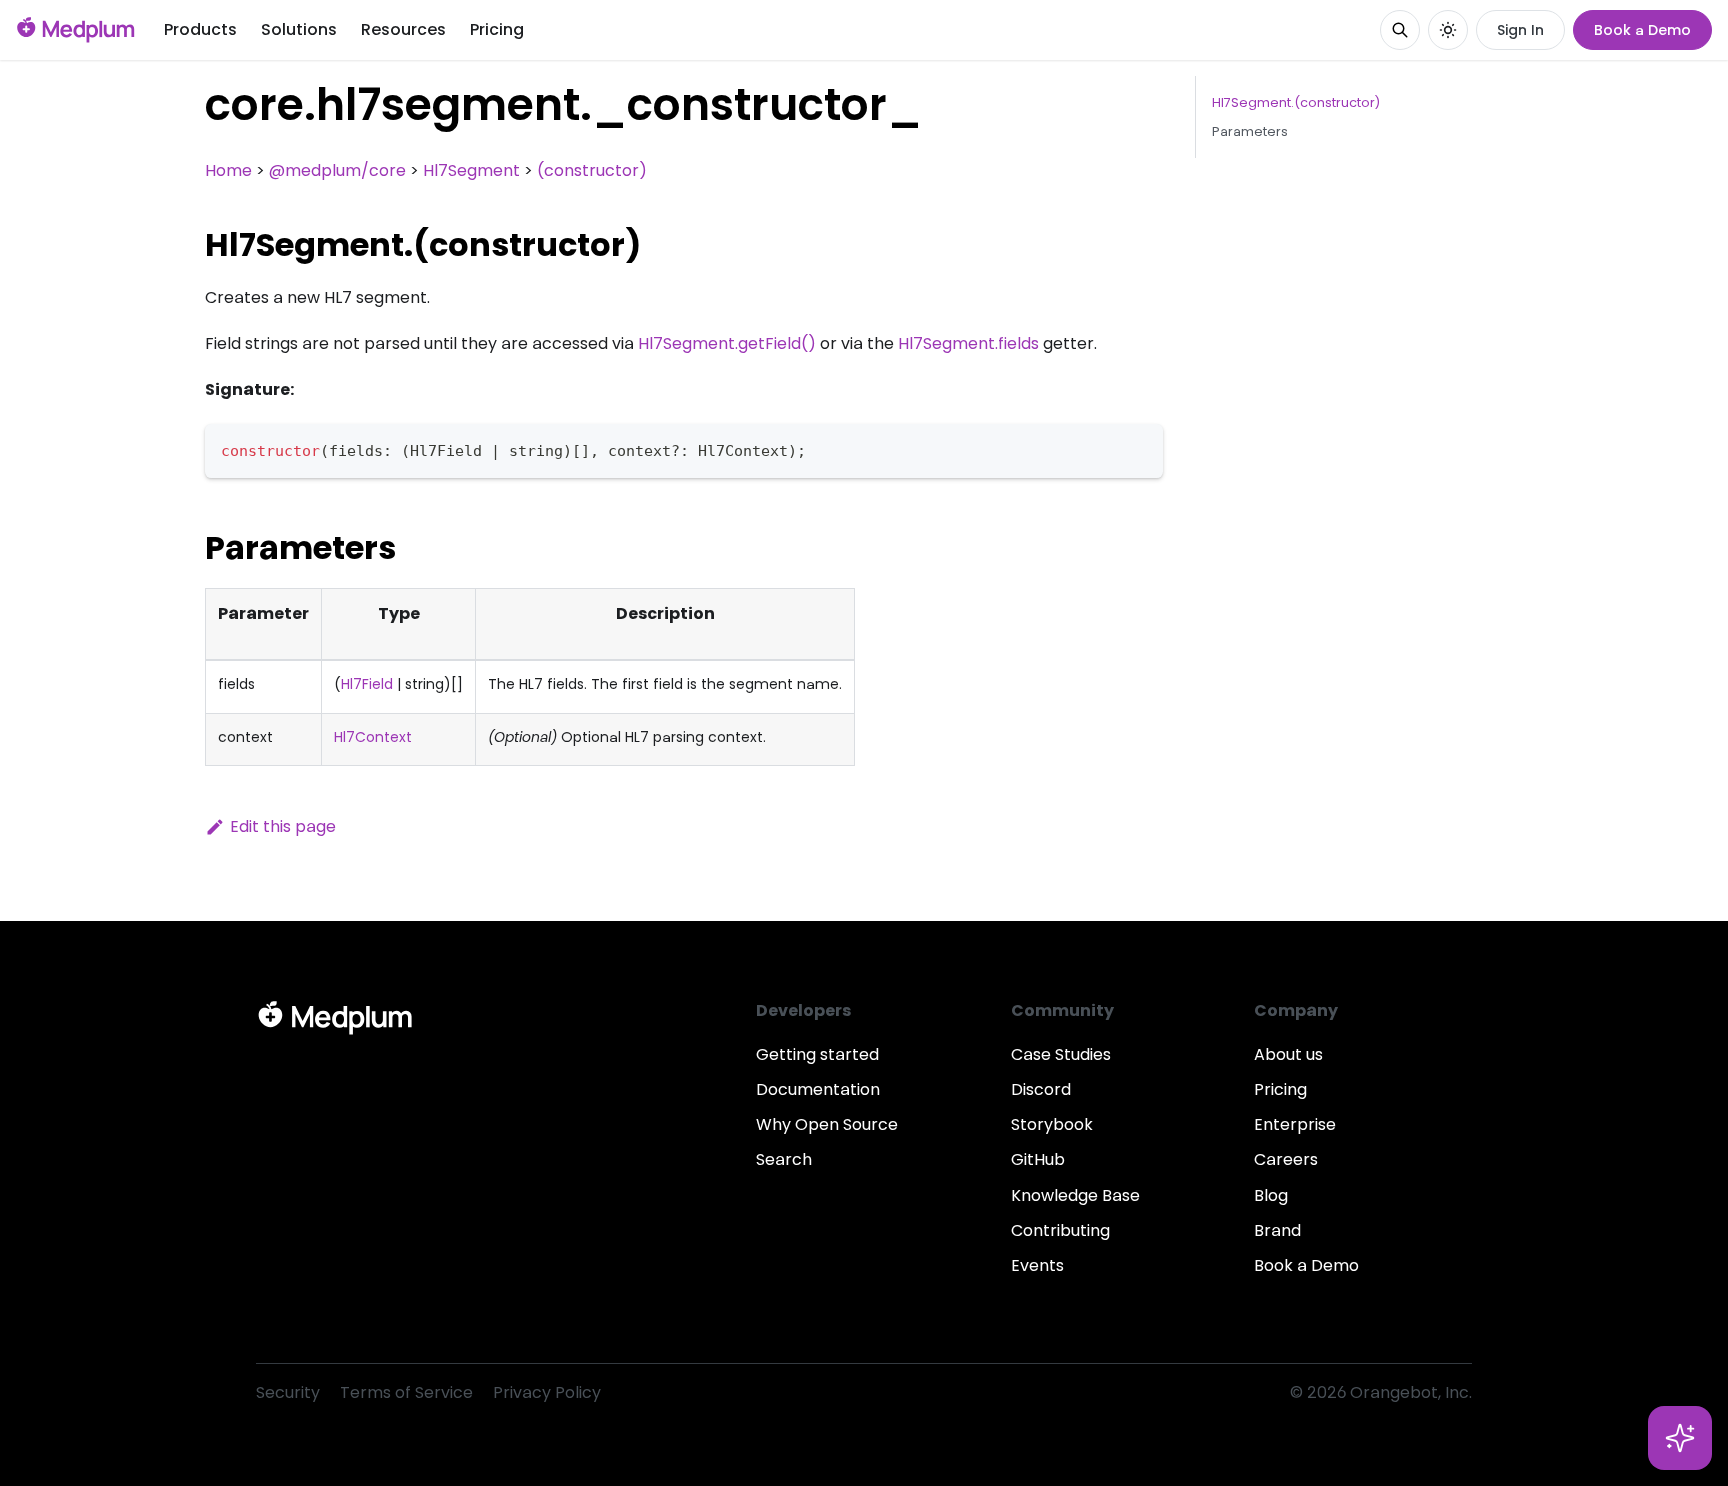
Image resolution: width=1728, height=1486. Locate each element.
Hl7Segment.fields (968, 343)
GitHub (1038, 1159)
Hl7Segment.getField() (727, 343)
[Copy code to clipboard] (1138, 448)
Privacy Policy (547, 1392)
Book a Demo (1642, 30)
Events (1037, 1265)
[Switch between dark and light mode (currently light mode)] (1448, 30)
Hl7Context (373, 737)
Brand (1277, 1230)
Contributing (1060, 1230)
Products (200, 29)
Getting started (817, 1054)
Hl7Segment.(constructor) (1296, 102)
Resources (403, 29)
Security (288, 1392)
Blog (1271, 1195)
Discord (1041, 1089)
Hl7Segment (471, 170)
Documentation (818, 1089)
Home (228, 170)
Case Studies (1061, 1054)
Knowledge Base (1075, 1195)
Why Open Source (827, 1124)
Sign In (1520, 30)
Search (784, 1159)
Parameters (1250, 131)
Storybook (1052, 1124)
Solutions (299, 29)
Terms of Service (406, 1392)
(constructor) (592, 170)
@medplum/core (337, 170)
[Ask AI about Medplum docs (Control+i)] (1680, 1438)
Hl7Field (367, 684)
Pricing (497, 29)
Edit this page (283, 826)
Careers (1286, 1159)
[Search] (1400, 30)
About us (1288, 1054)
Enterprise (1295, 1124)
